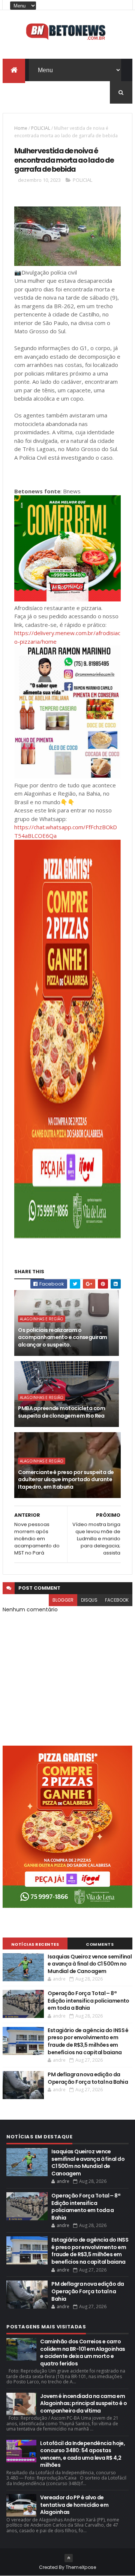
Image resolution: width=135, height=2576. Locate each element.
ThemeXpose (81, 2567)
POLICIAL (41, 128)
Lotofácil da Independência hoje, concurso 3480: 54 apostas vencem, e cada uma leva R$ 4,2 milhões (82, 2454)
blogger (63, 1600)
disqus (89, 1600)
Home (21, 128)
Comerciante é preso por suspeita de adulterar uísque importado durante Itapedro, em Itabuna (66, 1480)
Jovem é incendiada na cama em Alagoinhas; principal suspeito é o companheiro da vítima (83, 2403)
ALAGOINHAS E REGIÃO (42, 1319)
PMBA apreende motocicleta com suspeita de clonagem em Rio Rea (61, 1412)
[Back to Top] (69, 2558)
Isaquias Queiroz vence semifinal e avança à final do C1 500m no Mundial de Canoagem (90, 1964)
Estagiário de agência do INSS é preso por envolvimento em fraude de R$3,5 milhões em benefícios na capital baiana (88, 2041)
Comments (100, 1944)
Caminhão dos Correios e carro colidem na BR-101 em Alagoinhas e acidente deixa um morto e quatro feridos (83, 2353)
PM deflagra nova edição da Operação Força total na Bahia (88, 2078)
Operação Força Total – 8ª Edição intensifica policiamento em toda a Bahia (88, 2001)
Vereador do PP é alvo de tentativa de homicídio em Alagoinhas (74, 2505)
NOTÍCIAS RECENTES (35, 1944)
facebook (117, 1600)
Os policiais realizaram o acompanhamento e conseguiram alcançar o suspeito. (62, 1337)
